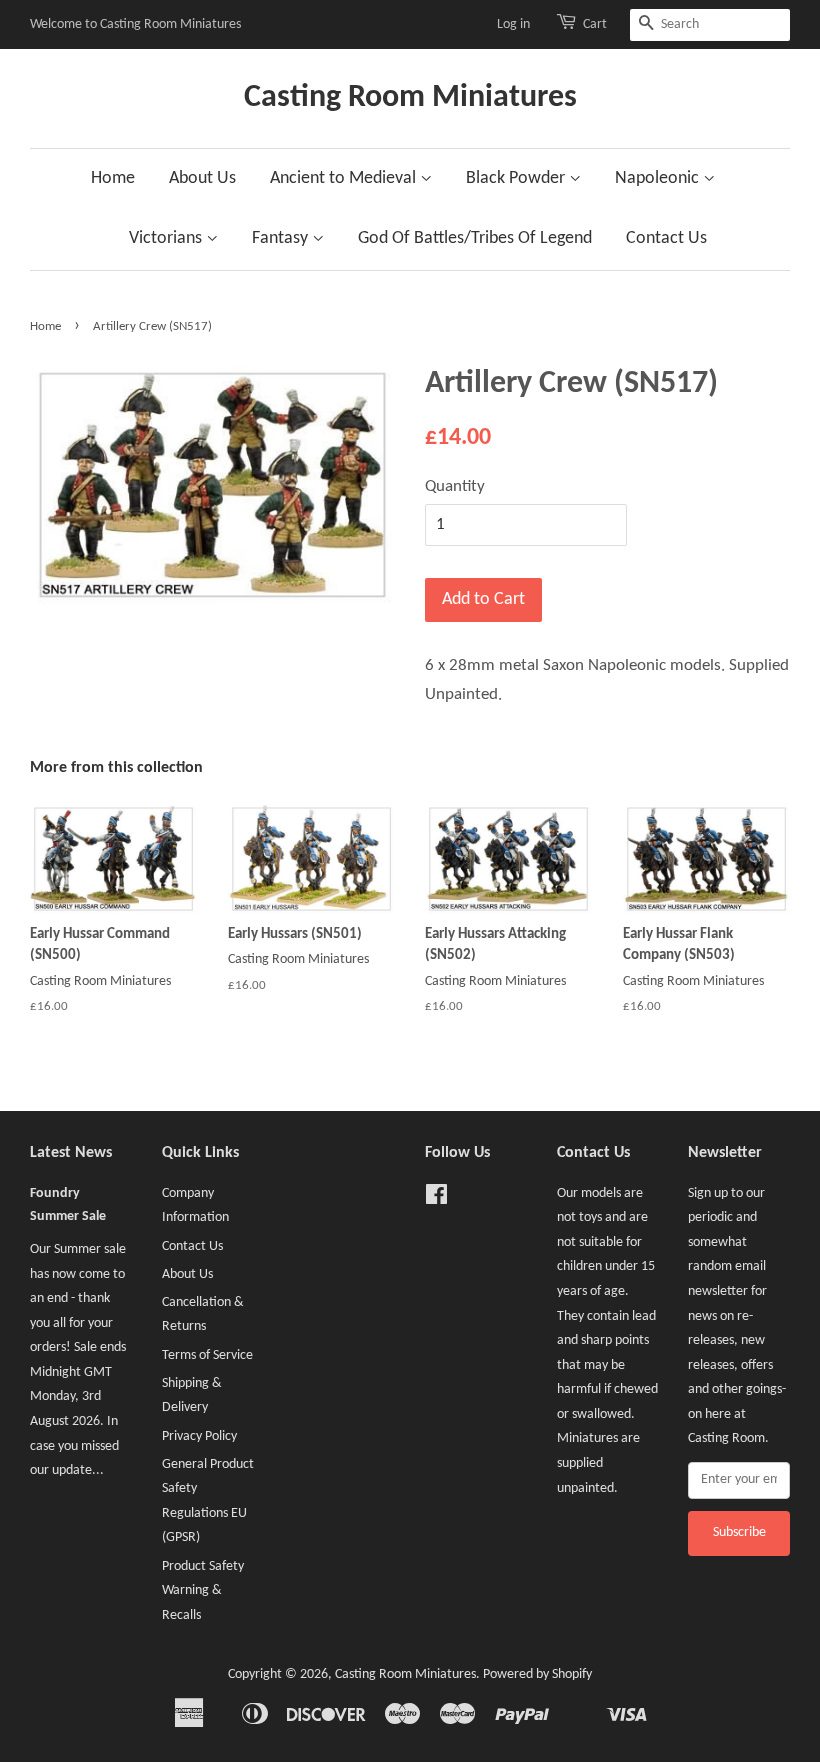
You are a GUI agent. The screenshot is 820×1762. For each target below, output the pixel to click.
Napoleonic (659, 178)
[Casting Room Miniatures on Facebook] (436, 1199)
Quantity (455, 486)
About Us (202, 178)
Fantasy (282, 238)
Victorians (167, 238)
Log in (513, 24)
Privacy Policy (199, 1436)
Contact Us (666, 238)
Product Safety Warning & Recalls (203, 1591)
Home (113, 178)
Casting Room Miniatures (410, 98)
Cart (595, 24)
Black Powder (517, 178)
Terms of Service (207, 1355)
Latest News (71, 1153)
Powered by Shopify (537, 1674)
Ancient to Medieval (345, 178)
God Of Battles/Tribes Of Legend (475, 238)
